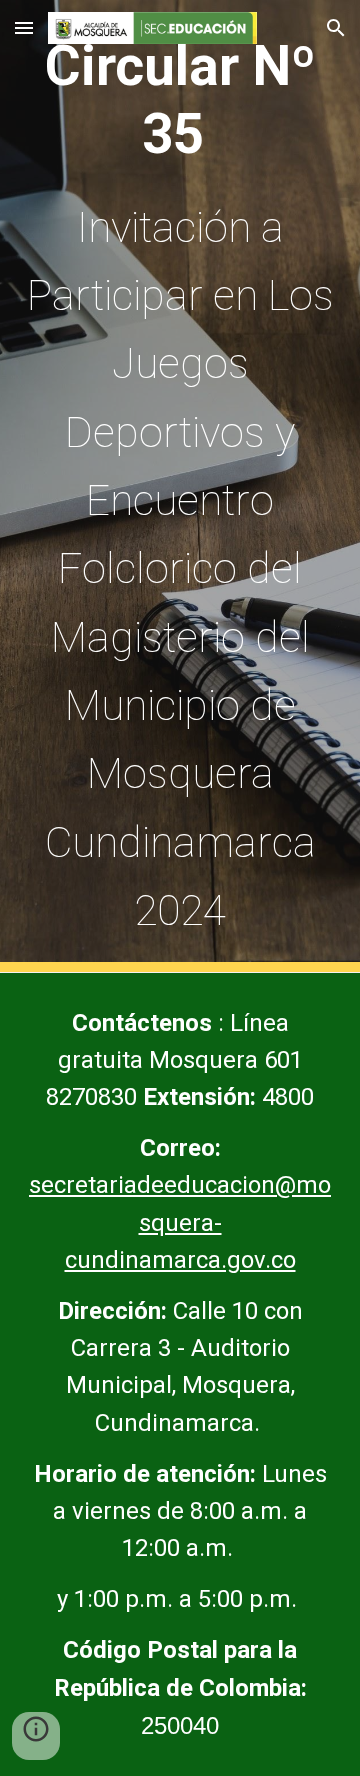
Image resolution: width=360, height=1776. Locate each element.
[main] (180, 486)
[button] (24, 27)
